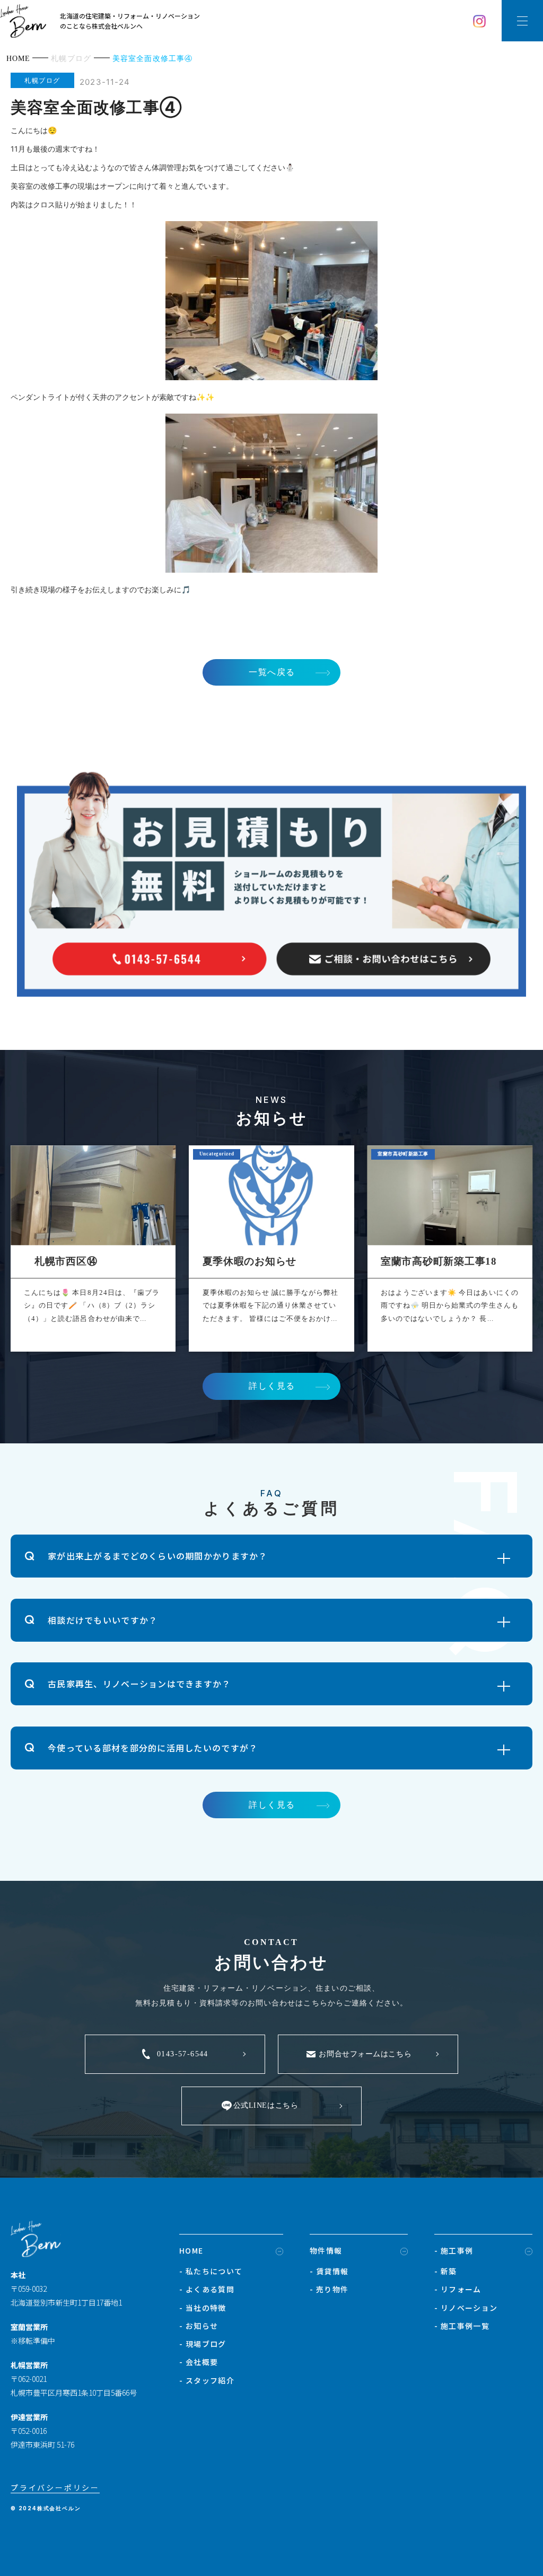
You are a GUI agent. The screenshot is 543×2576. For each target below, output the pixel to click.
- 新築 (446, 2271)
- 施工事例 (454, 2250)
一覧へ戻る (272, 672)
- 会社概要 (199, 2362)
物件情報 (326, 2250)
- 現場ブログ (203, 2344)
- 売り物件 (329, 2289)
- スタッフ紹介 (207, 2380)
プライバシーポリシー (55, 2487)
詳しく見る (272, 1386)
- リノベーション (466, 2308)
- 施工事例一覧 (462, 2326)
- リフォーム (458, 2289)
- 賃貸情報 (329, 2271)
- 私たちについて (211, 2271)
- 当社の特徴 (203, 2308)
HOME (191, 2250)
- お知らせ (199, 2326)
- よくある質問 (207, 2289)
